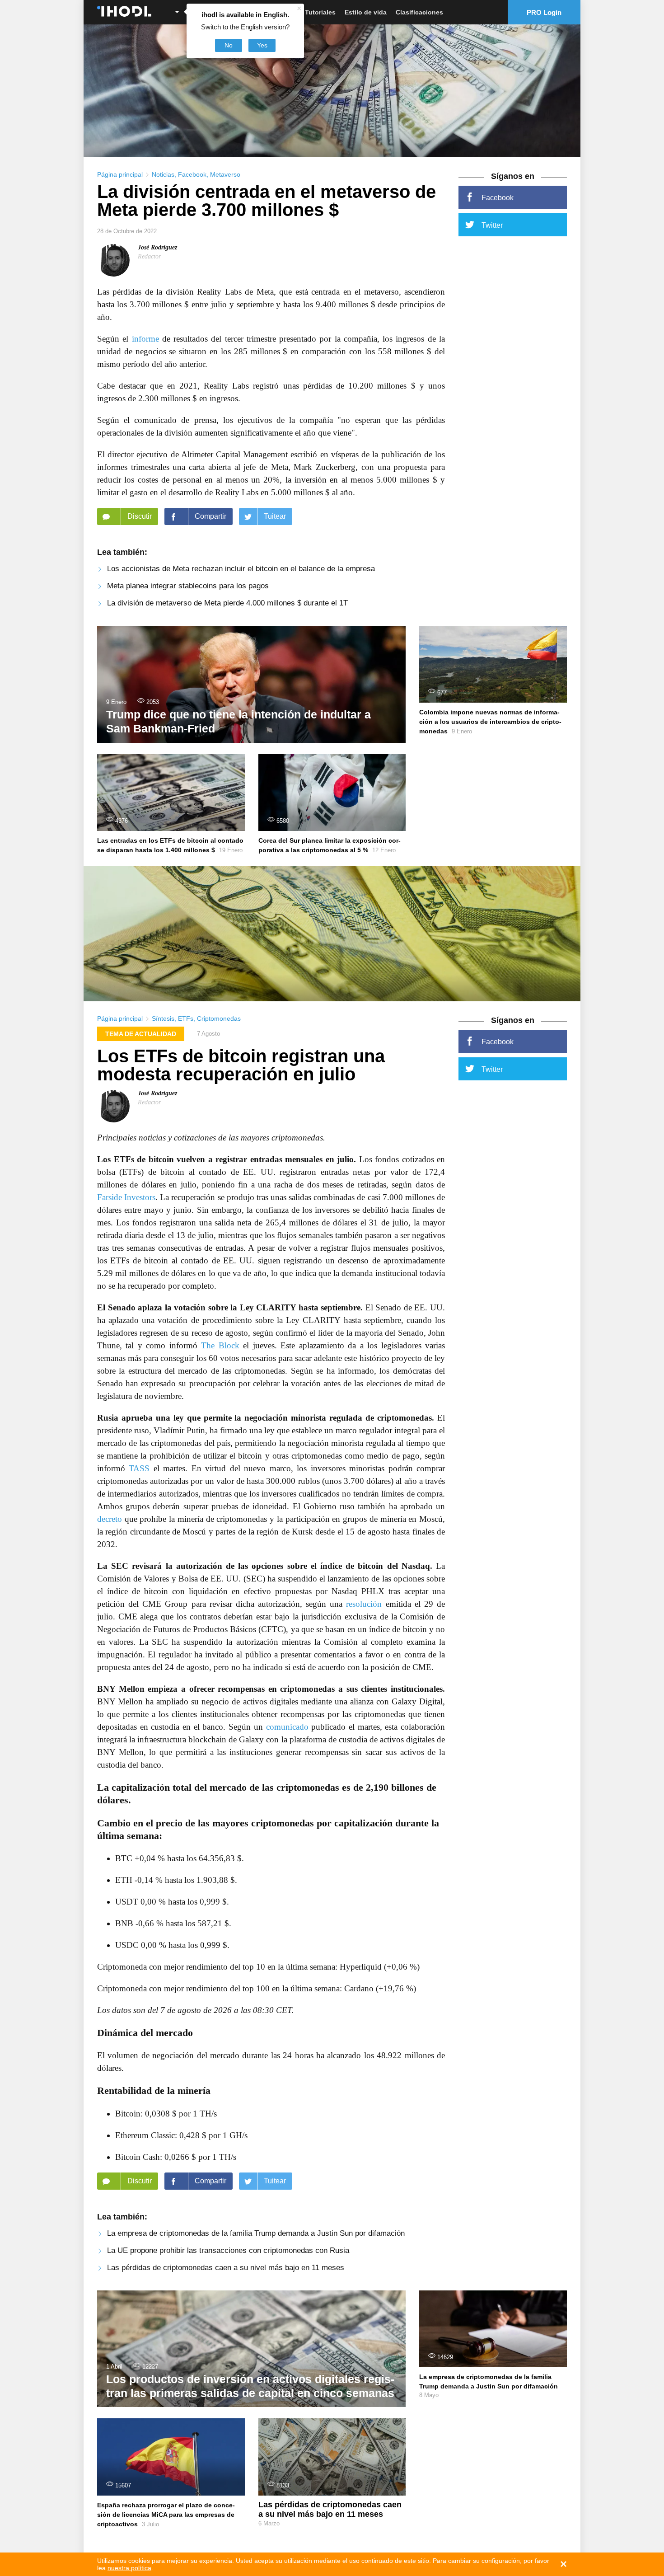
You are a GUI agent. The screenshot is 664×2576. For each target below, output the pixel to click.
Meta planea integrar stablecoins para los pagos (188, 586)
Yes (262, 45)
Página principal (120, 174)
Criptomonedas (219, 1018)
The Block (220, 1345)
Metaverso (225, 174)
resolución (364, 1604)
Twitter (492, 225)
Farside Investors (126, 1197)
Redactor (149, 256)
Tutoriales (320, 12)
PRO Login (544, 12)
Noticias (163, 174)
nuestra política (129, 2568)
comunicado (287, 1727)
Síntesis (163, 1018)
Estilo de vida (366, 12)
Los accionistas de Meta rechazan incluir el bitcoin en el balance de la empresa (241, 569)
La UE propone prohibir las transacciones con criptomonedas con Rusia (228, 2250)
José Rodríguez (157, 247)
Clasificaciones (419, 12)
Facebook (192, 174)
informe (145, 339)
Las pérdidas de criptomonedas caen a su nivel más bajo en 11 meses (226, 2268)
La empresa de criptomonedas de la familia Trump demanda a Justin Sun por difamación (256, 2233)
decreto (110, 1519)
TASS (139, 1468)
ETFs (186, 1018)
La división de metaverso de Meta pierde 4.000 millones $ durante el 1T (227, 603)
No (229, 45)
